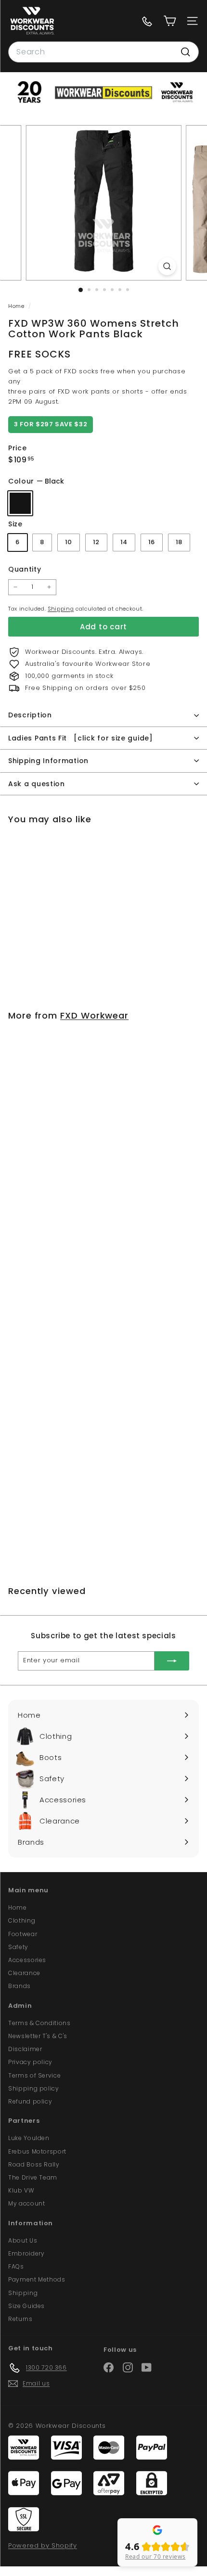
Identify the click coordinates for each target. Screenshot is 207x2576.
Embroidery (26, 2253)
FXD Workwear (94, 1015)
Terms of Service (34, 2075)
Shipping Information (48, 761)
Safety (18, 1947)
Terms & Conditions (39, 2023)
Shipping (61, 609)
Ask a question (37, 784)
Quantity (25, 569)
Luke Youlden (29, 2138)
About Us (23, 2240)
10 (69, 542)
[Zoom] (167, 266)
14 (124, 542)
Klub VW (21, 2190)
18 (179, 542)
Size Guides (26, 2306)
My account (27, 2203)
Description (30, 715)
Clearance (24, 1973)
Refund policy (30, 2101)
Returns (20, 2319)
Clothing (22, 1920)
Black (20, 503)
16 (152, 542)
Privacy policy (30, 2062)
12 (96, 542)
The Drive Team (33, 2177)
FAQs (16, 2266)
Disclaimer (25, 2049)
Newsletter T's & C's (38, 2036)
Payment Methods (37, 2279)
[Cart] (170, 21)
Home (17, 306)
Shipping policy (34, 2088)
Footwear (23, 1934)
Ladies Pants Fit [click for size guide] (81, 738)
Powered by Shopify (43, 2545)
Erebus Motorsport (37, 2151)
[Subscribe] (172, 1661)
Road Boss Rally (34, 2164)
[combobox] (103, 52)
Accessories (27, 1960)
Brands (19, 1986)
